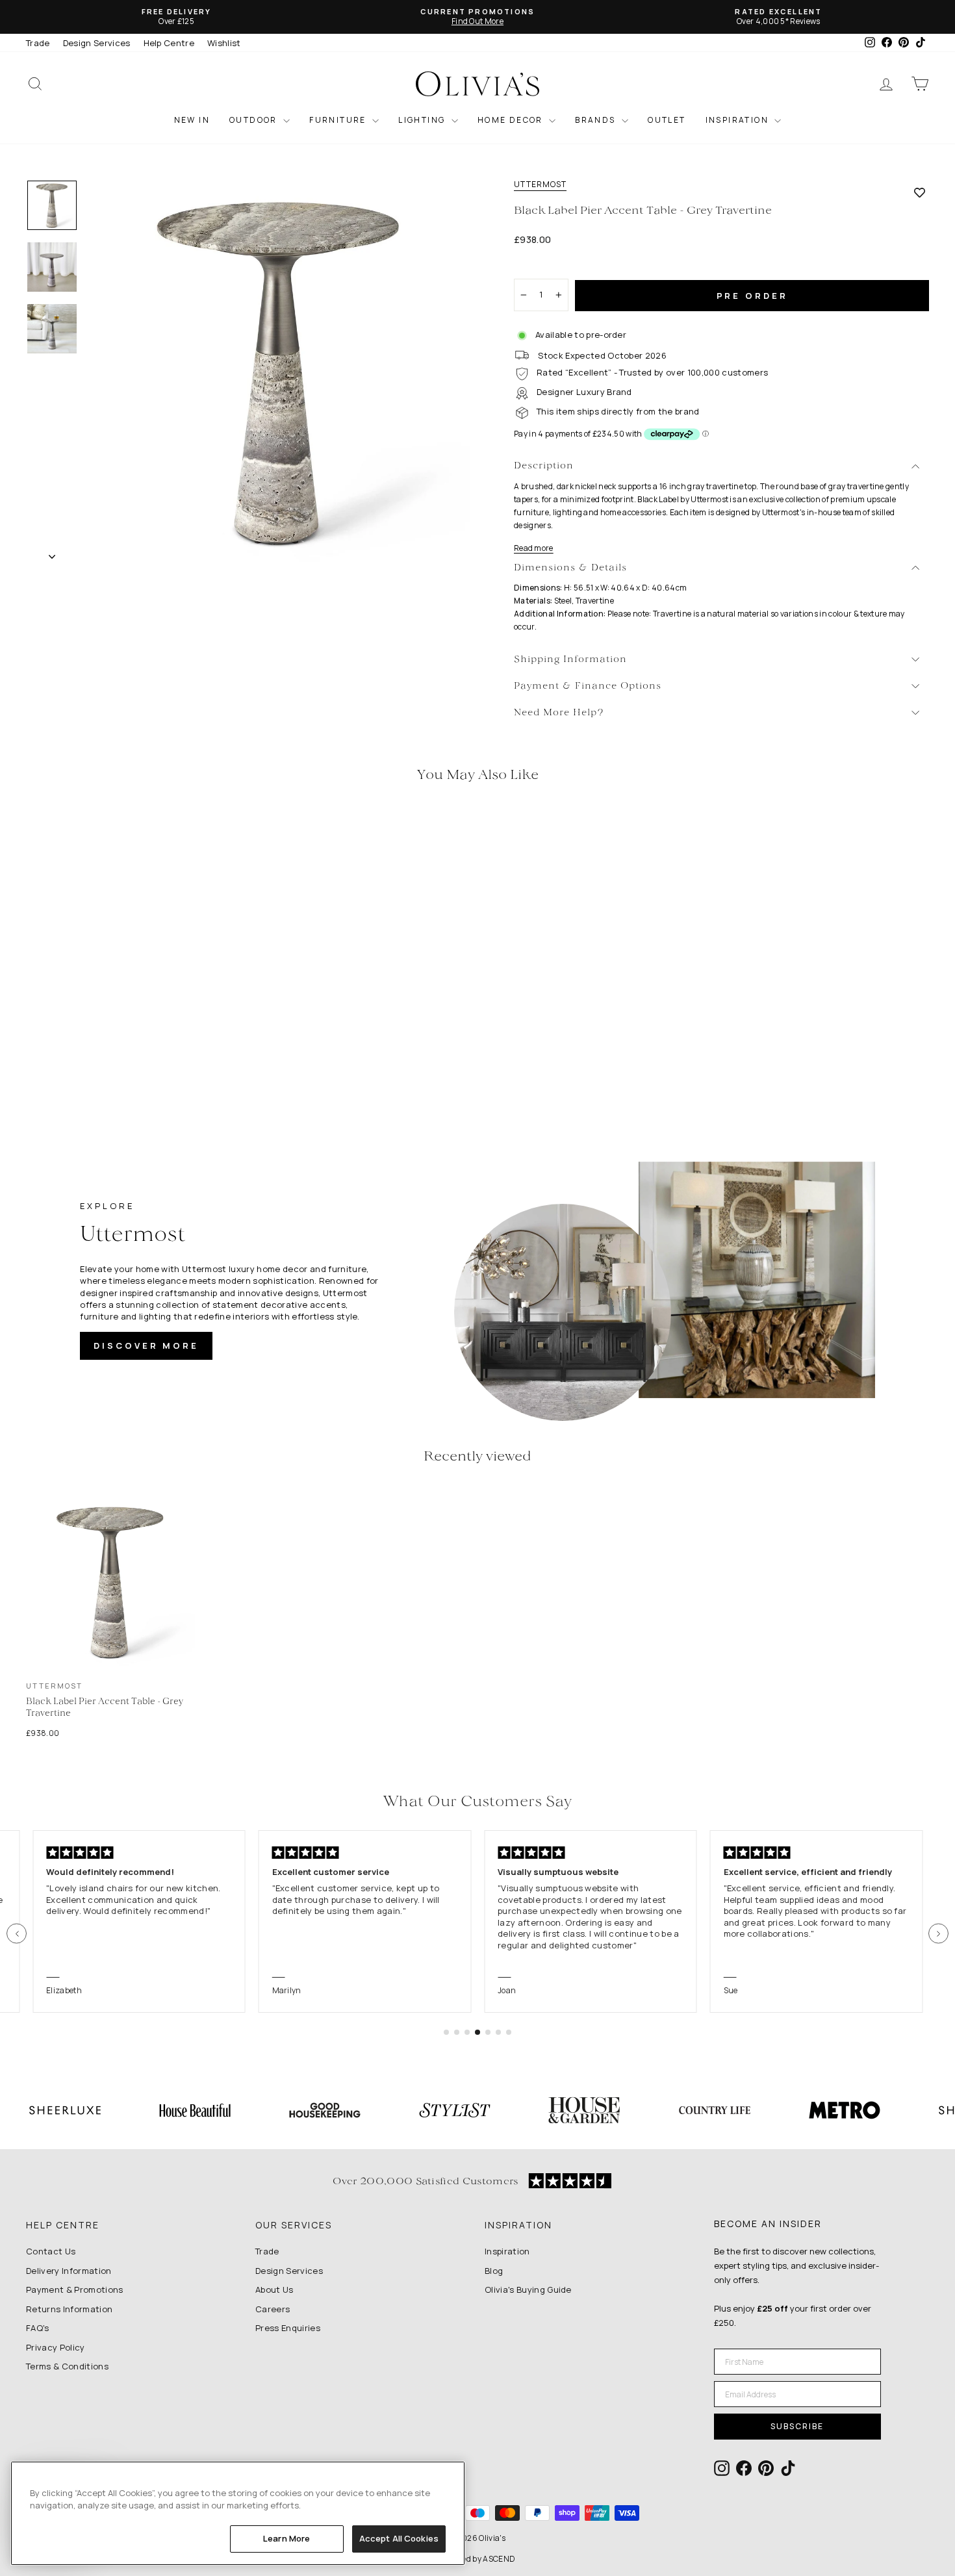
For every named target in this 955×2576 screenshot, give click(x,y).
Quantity (539, 267)
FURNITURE (339, 120)
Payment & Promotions (75, 2289)
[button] (17, 1934)
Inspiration (507, 2251)
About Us (274, 2289)
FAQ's (38, 2328)
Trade (38, 43)
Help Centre (169, 43)
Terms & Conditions (67, 2366)
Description (544, 466)
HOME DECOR (512, 120)
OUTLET (667, 120)
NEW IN (192, 120)
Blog (494, 2271)
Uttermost (540, 185)
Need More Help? (559, 713)
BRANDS (597, 120)
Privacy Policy (56, 2347)
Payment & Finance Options (588, 686)
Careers (273, 2309)
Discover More (146, 1345)
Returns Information (69, 2309)
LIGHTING (423, 120)
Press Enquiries (288, 2328)
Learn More (286, 2538)
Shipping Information (570, 660)
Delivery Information (69, 2271)
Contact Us (51, 2251)
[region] (238, 2513)
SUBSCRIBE (797, 2426)
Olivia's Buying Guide (528, 2289)
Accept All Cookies (399, 2538)
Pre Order (752, 296)
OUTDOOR (255, 120)
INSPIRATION (739, 120)
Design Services (97, 43)
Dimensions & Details (570, 568)
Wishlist (224, 43)
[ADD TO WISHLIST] (920, 192)
